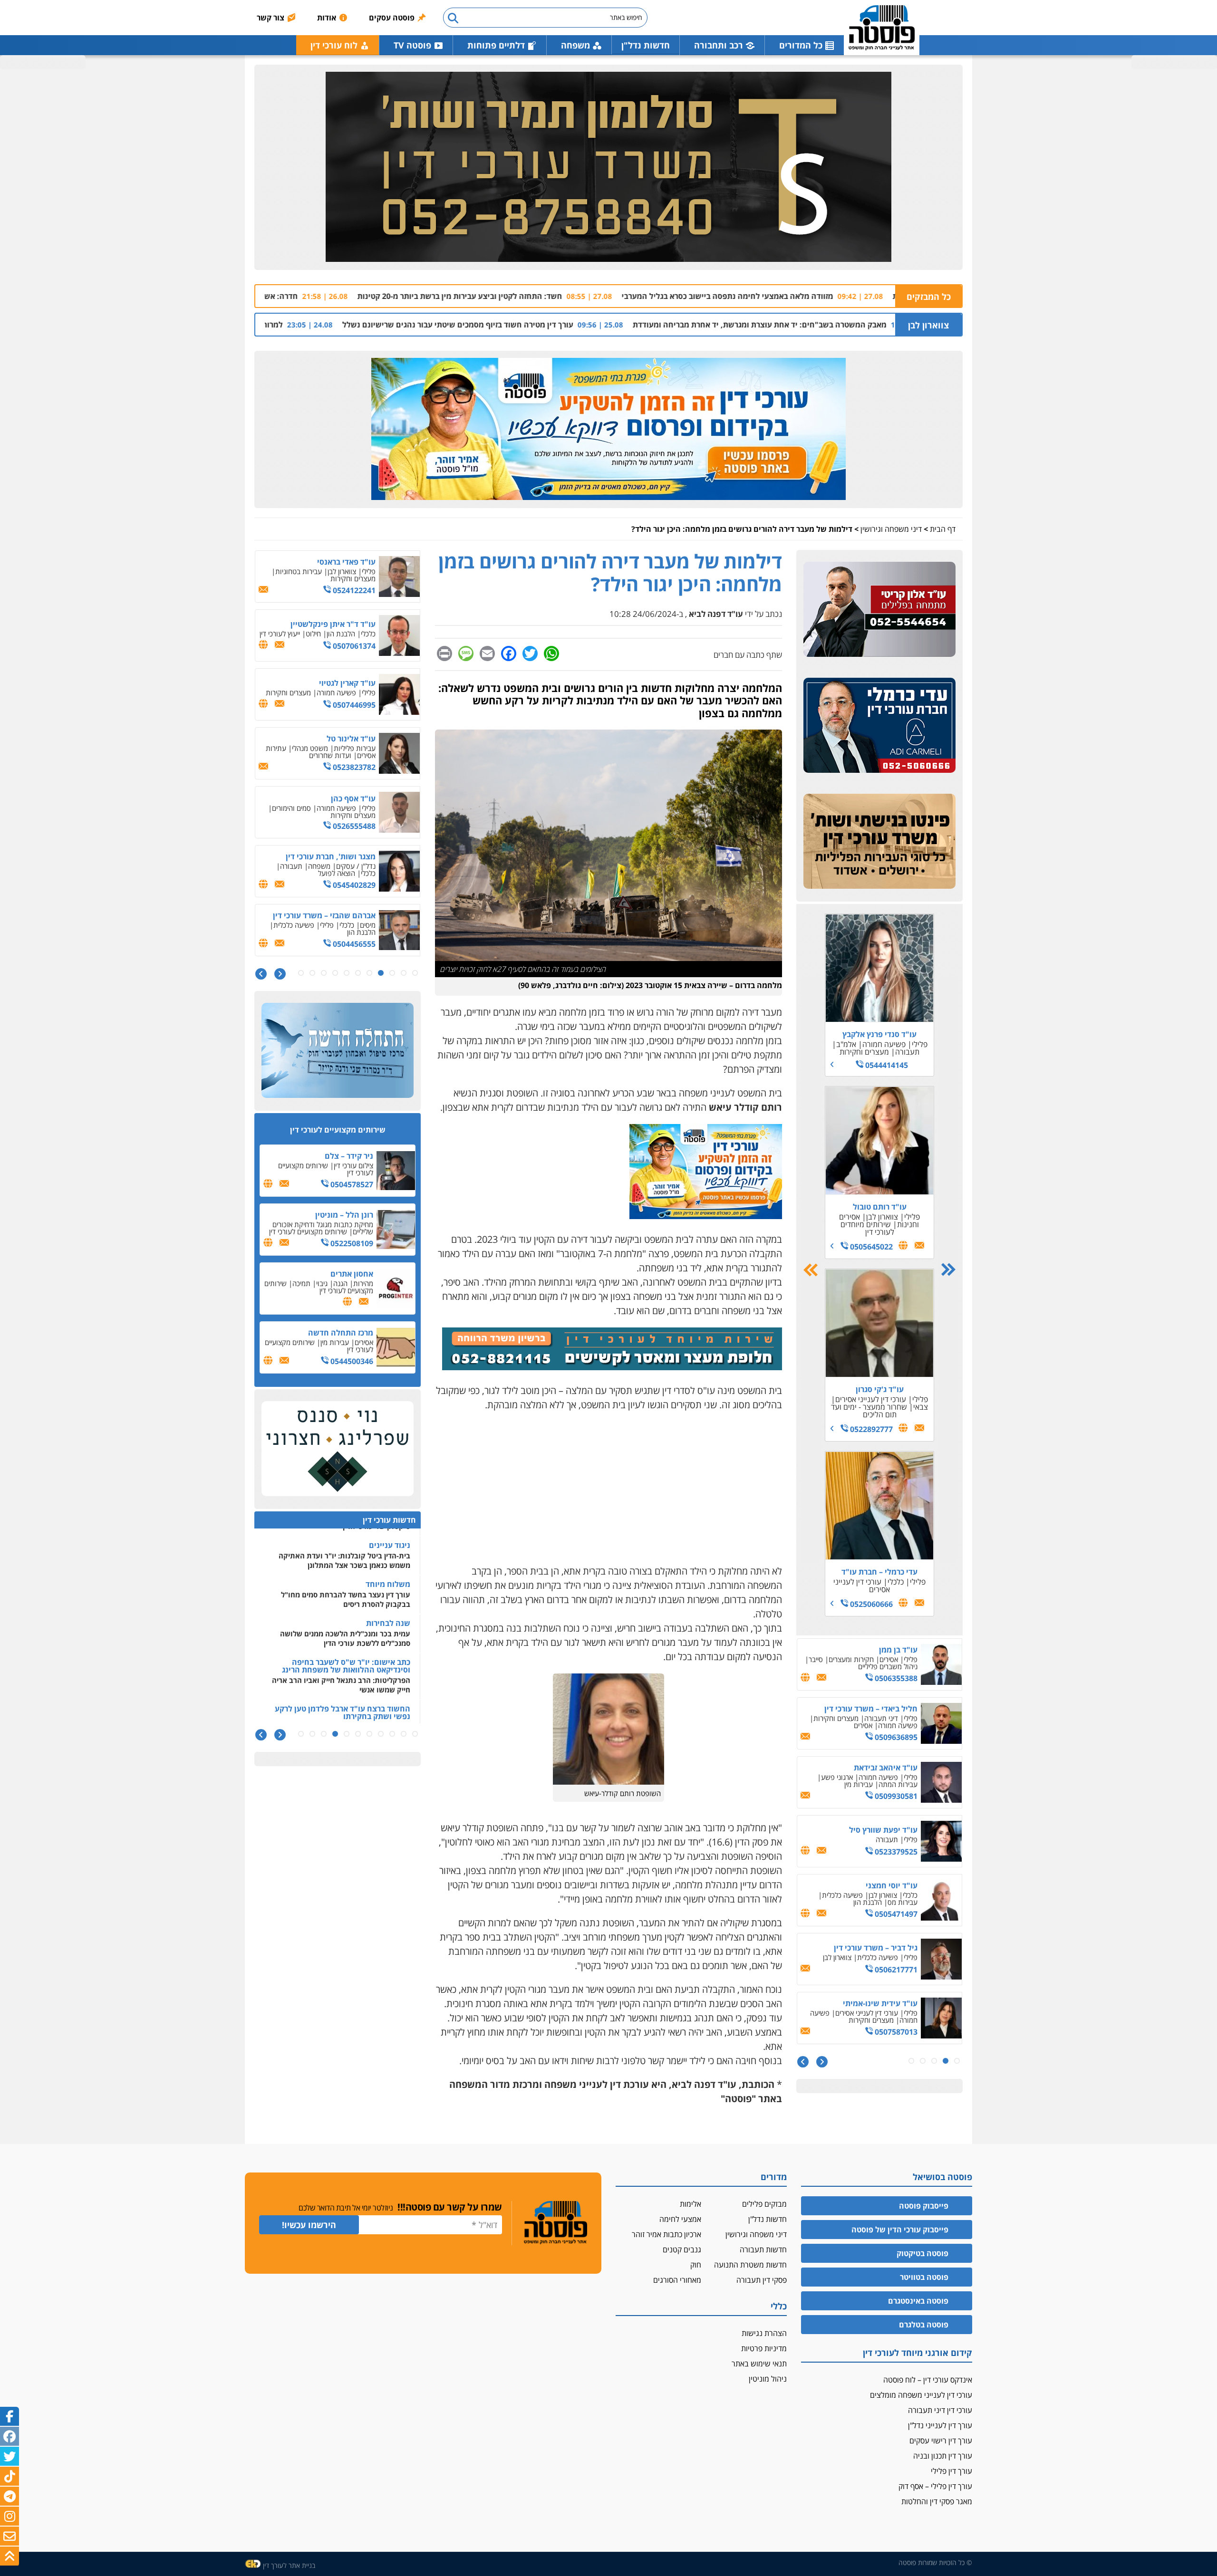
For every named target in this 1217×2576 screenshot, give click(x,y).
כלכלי (891, 1836)
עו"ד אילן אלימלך (347, 919)
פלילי (895, 1044)
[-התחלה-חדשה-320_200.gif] (338, 1051)
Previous (948, 1270)
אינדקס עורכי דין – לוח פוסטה (928, 2380)
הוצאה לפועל (337, 814)
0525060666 (870, 1604)
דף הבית (943, 529)
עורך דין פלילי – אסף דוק (935, 2486)
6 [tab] (358, 973)
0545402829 (353, 826)
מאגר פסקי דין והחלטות (937, 2501)
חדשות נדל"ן (646, 45)
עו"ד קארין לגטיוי (347, 624)
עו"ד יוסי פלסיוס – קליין (879, 1376)
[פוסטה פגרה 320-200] (706, 1216)
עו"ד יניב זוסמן (893, 1826)
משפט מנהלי (310, 689)
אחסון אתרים (352, 1274)
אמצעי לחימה (680, 2219)
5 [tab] (911, 2061)
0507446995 (353, 646)
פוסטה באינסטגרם (918, 2301)
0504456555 (353, 885)
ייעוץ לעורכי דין (280, 575)
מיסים (368, 866)
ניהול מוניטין (768, 2379)
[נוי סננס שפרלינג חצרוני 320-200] (338, 1449)
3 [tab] (934, 2061)
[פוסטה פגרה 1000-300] (608, 429)
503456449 (870, 1059)
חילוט (313, 575)
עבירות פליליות (355, 689)
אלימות (691, 2204)
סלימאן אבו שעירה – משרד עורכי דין (864, 1771)
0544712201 (895, 1734)
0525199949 (895, 1855)
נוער (880, 1557)
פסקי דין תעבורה (762, 2280)
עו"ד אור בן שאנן (890, 1653)
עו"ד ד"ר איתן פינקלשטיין (333, 565)
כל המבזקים (929, 297)
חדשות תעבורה (763, 2249)
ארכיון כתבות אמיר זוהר (666, 2234)
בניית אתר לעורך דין (289, 2565)
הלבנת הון (341, 575)
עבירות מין (335, 1342)
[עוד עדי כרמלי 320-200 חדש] (879, 726)
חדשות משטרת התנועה (750, 2265)
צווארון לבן (928, 325)
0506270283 (879, 1409)
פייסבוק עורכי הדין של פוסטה (900, 2230)
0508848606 (870, 1234)
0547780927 (895, 1797)
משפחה (869, 1044)
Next (811, 1270)
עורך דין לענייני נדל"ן (940, 2425)
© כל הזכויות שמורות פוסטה (935, 2562)
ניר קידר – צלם (349, 1156)
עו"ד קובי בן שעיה (888, 2007)
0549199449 (895, 1675)
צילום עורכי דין (353, 1165)
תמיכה (301, 1283)
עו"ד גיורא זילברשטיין (882, 1948)
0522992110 (353, 941)
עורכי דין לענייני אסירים (877, 1215)
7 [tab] (347, 973)
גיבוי (322, 1283)
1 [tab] (957, 2061)
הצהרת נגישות (764, 2333)
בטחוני (889, 1784)
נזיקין (849, 1784)
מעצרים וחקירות (864, 1394)
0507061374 (353, 587)
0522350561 (870, 1571)
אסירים (274, 928)
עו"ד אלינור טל (351, 680)
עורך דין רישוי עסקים (941, 2441)
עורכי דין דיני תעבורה (940, 2410)
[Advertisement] (608, 1488)
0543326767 (895, 1914)
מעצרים (907, 1902)
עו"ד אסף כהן (353, 740)
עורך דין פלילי (951, 2471)
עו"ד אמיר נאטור (890, 1885)
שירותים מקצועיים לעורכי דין (326, 1169)
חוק (696, 2265)
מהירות (363, 1283)
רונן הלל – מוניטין (344, 1215)
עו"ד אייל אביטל (891, 1712)
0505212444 (895, 1970)
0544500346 (351, 1361)
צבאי (855, 1219)
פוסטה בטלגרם (924, 2325)
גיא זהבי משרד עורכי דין (879, 1034)
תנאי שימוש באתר (759, 2364)
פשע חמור (855, 1549)
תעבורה (884, 1211)
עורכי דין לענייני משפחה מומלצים (921, 2395)
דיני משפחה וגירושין (891, 529)
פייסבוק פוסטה (924, 2206)
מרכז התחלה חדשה (341, 1333)
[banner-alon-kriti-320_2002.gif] (879, 610)
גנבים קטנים (682, 2249)
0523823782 (353, 708)
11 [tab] (301, 973)
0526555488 (353, 767)
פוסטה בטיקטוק (922, 2253)
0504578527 (351, 1184)
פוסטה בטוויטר (924, 2277)
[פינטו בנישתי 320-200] (879, 842)
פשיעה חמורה (878, 1721)
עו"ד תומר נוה (879, 1539)
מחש (852, 1386)
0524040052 (895, 2028)
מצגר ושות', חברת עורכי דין (331, 798)
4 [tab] (923, 2061)
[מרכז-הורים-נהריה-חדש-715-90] (612, 1367)
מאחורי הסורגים (677, 2280)
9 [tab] (324, 973)
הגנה (340, 1283)
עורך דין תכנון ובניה (943, 2456)
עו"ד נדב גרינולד (880, 1201)
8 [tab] (335, 973)
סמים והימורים (291, 749)
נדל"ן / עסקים (356, 807)
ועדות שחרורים (330, 696)
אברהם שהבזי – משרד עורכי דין (324, 856)
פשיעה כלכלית (294, 866)
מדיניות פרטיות (764, 2348)
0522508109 (351, 1243)
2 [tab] (946, 2061)
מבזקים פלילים (764, 2204)
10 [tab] (312, 973)
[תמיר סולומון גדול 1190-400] (608, 167)
